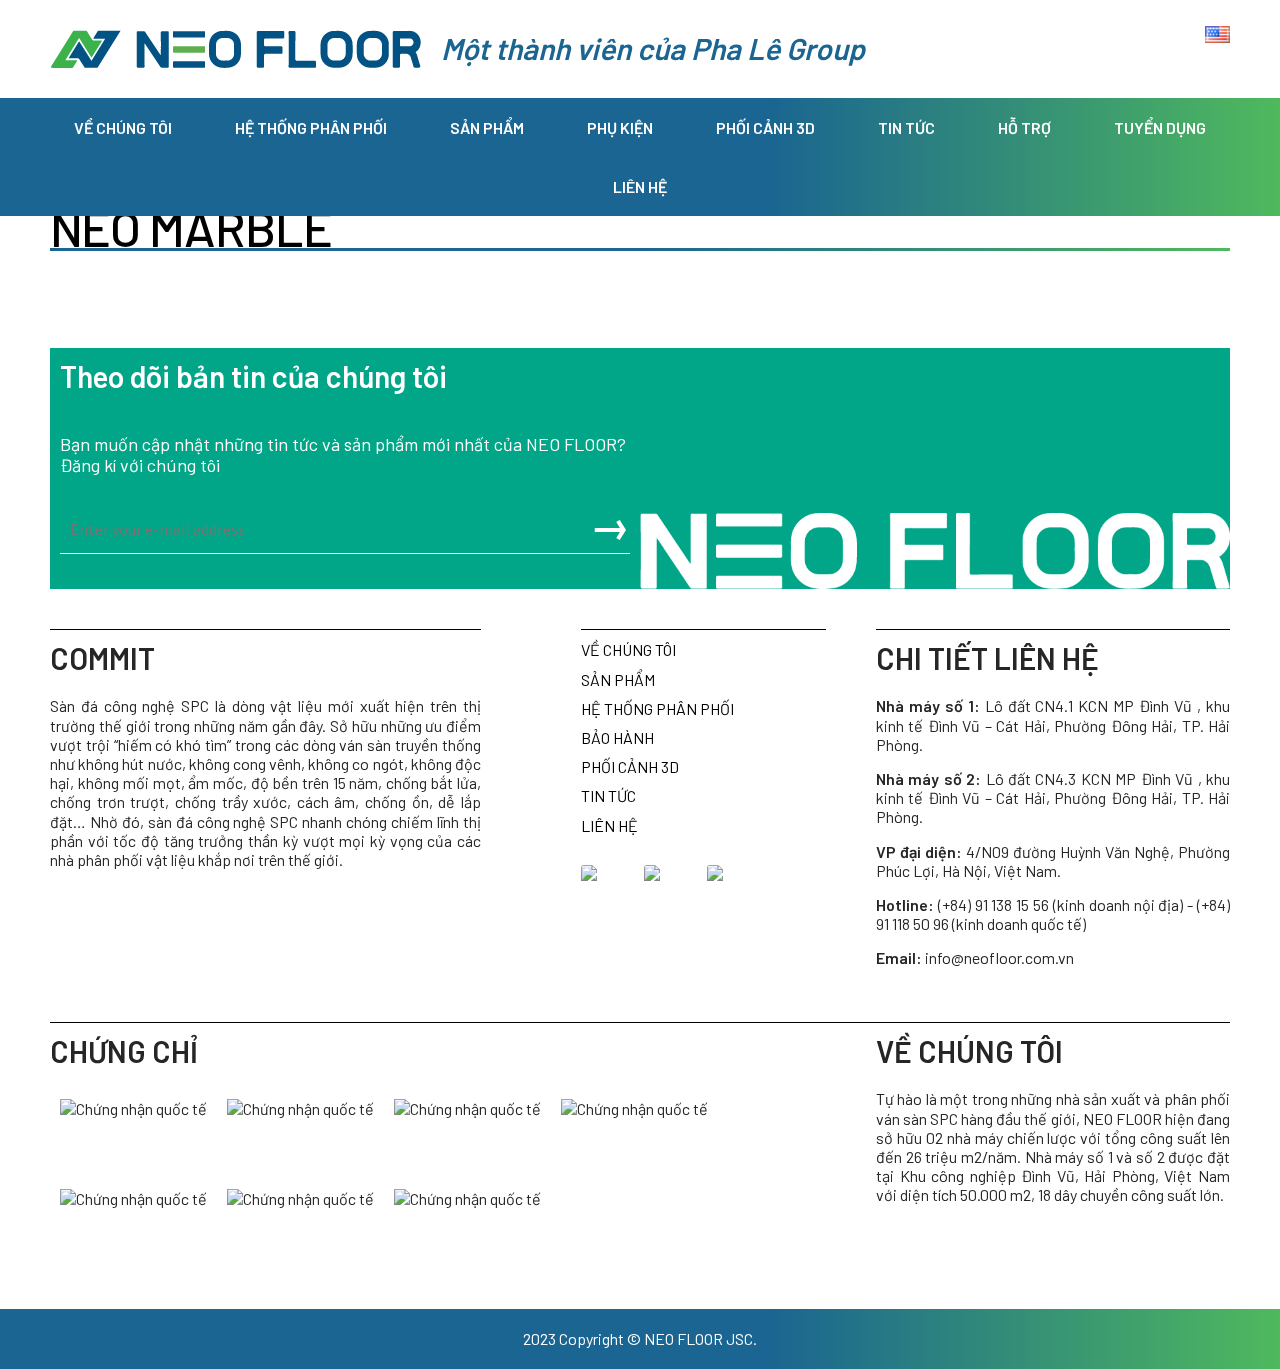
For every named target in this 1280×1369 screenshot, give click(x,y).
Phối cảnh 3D (765, 127)
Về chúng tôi (123, 127)
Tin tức (906, 127)
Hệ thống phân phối (311, 127)
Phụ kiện (620, 127)
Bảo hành (617, 737)
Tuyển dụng (1160, 127)
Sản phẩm (487, 127)
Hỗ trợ (1024, 127)
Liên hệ (640, 186)
